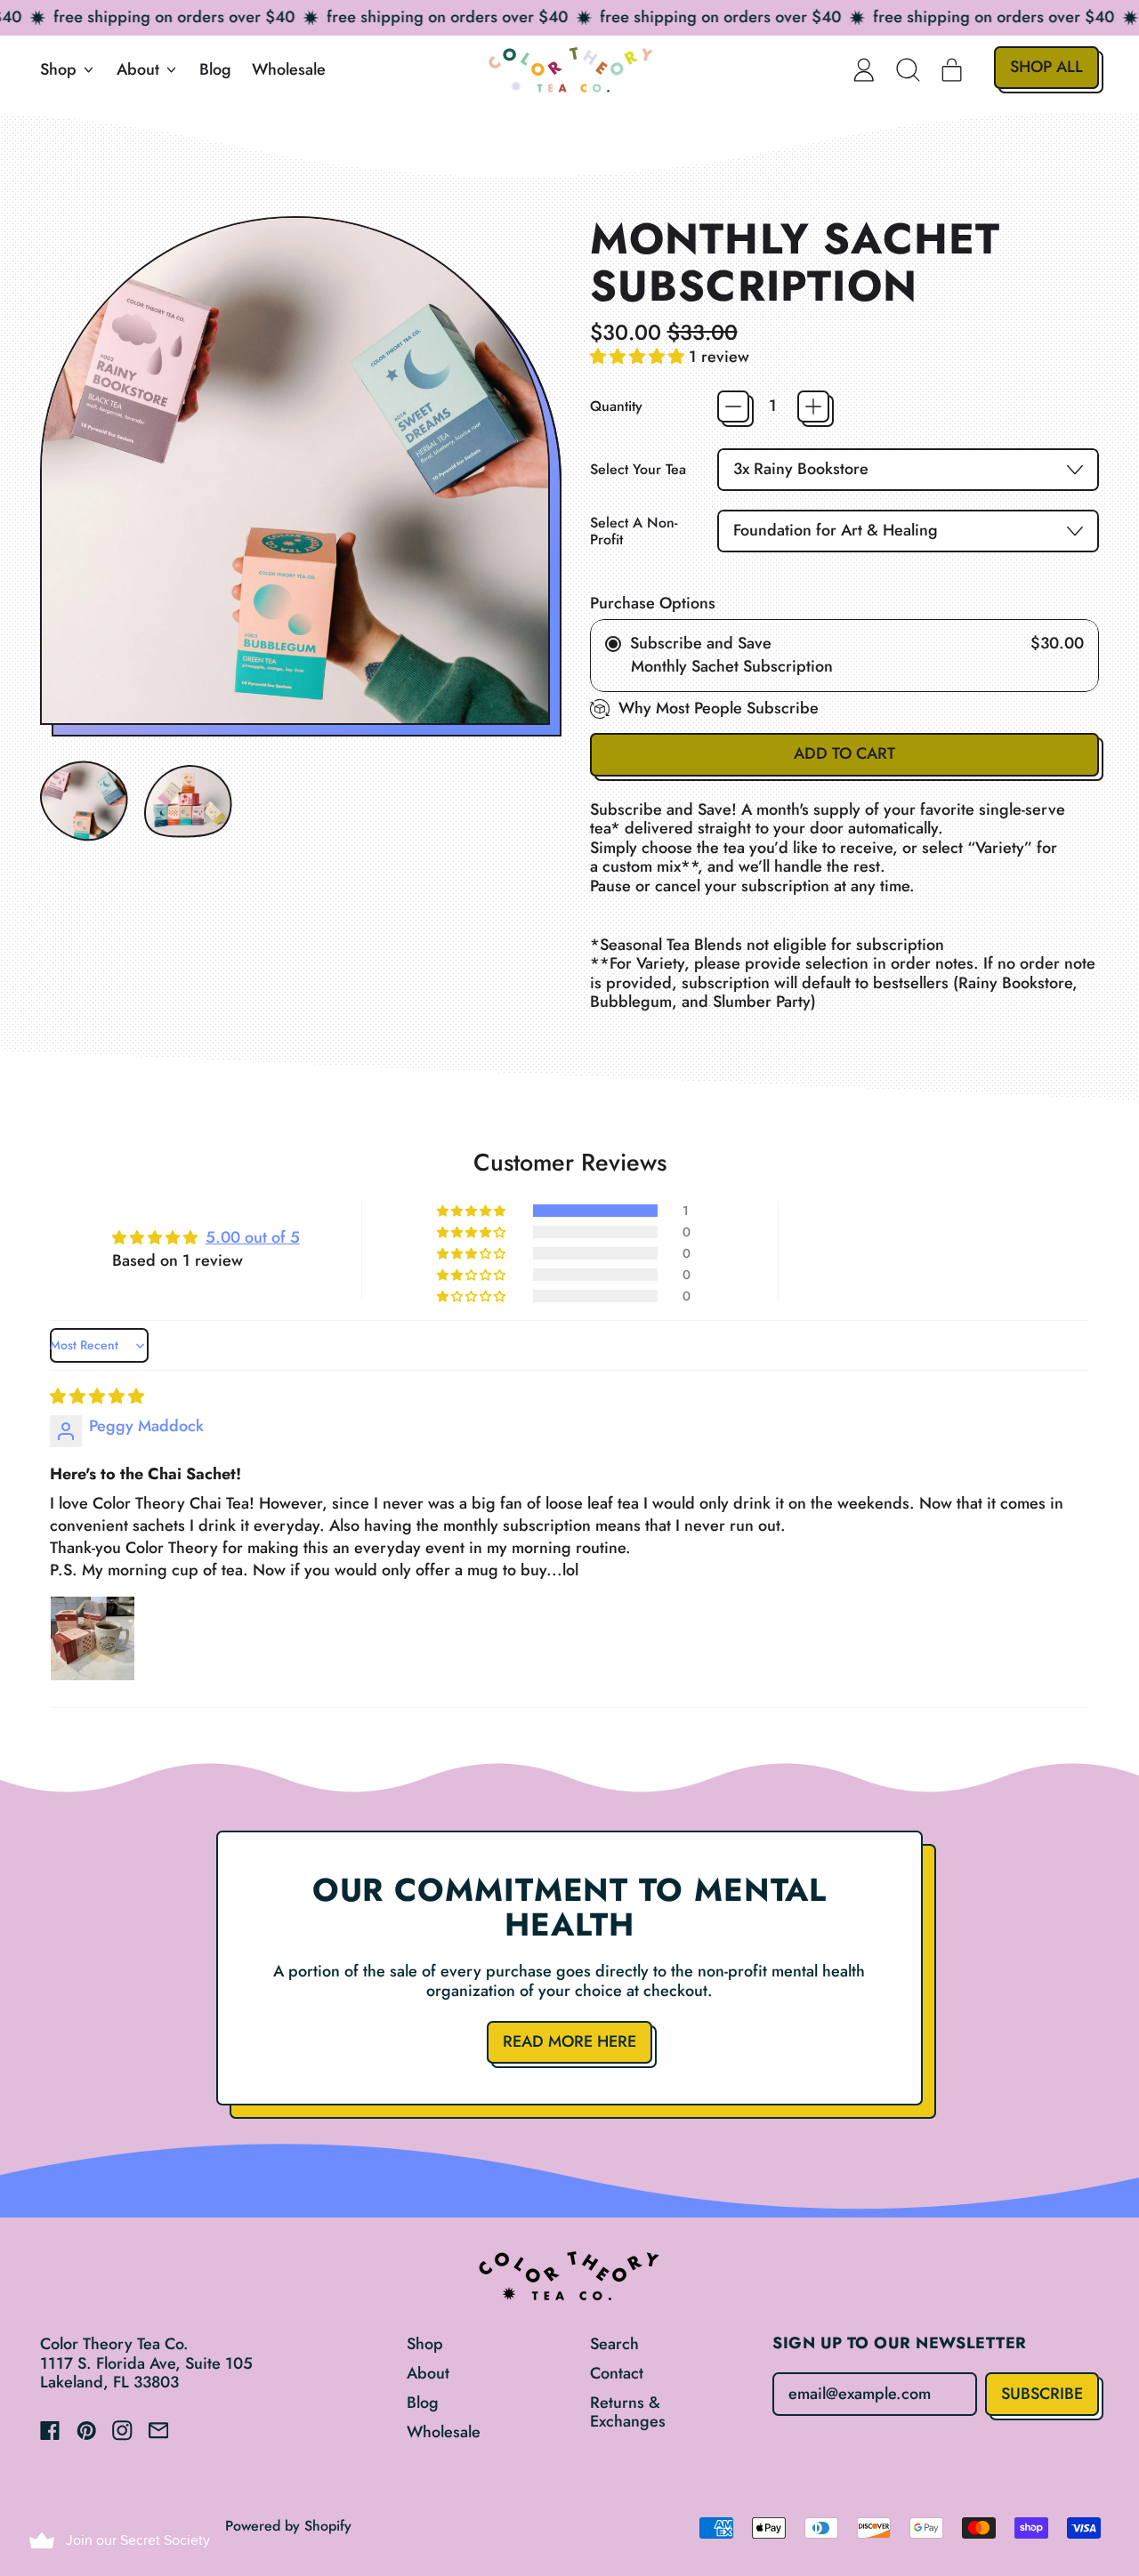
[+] (813, 407)
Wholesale (289, 69)
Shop (425, 2344)
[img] (97, 1397)
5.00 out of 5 (253, 1237)
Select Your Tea (638, 469)
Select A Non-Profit (634, 531)
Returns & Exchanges (628, 2412)
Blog (215, 69)
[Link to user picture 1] (93, 1638)
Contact (617, 2373)
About (428, 2373)
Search (614, 2344)
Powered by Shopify (288, 2526)
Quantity (616, 406)
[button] (909, 69)
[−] (733, 407)
